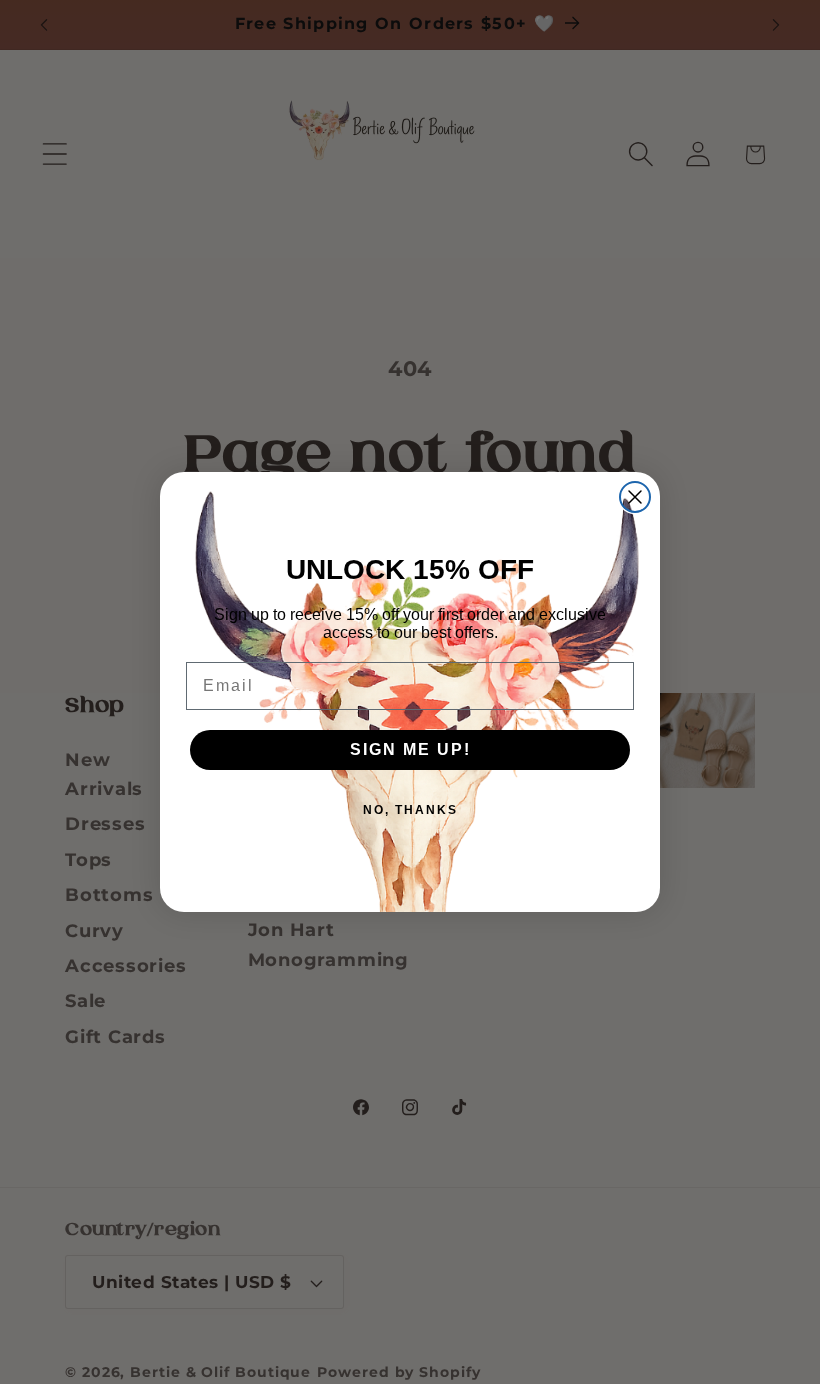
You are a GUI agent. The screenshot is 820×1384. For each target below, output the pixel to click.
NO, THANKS (410, 810)
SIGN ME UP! (410, 749)
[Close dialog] (635, 497)
